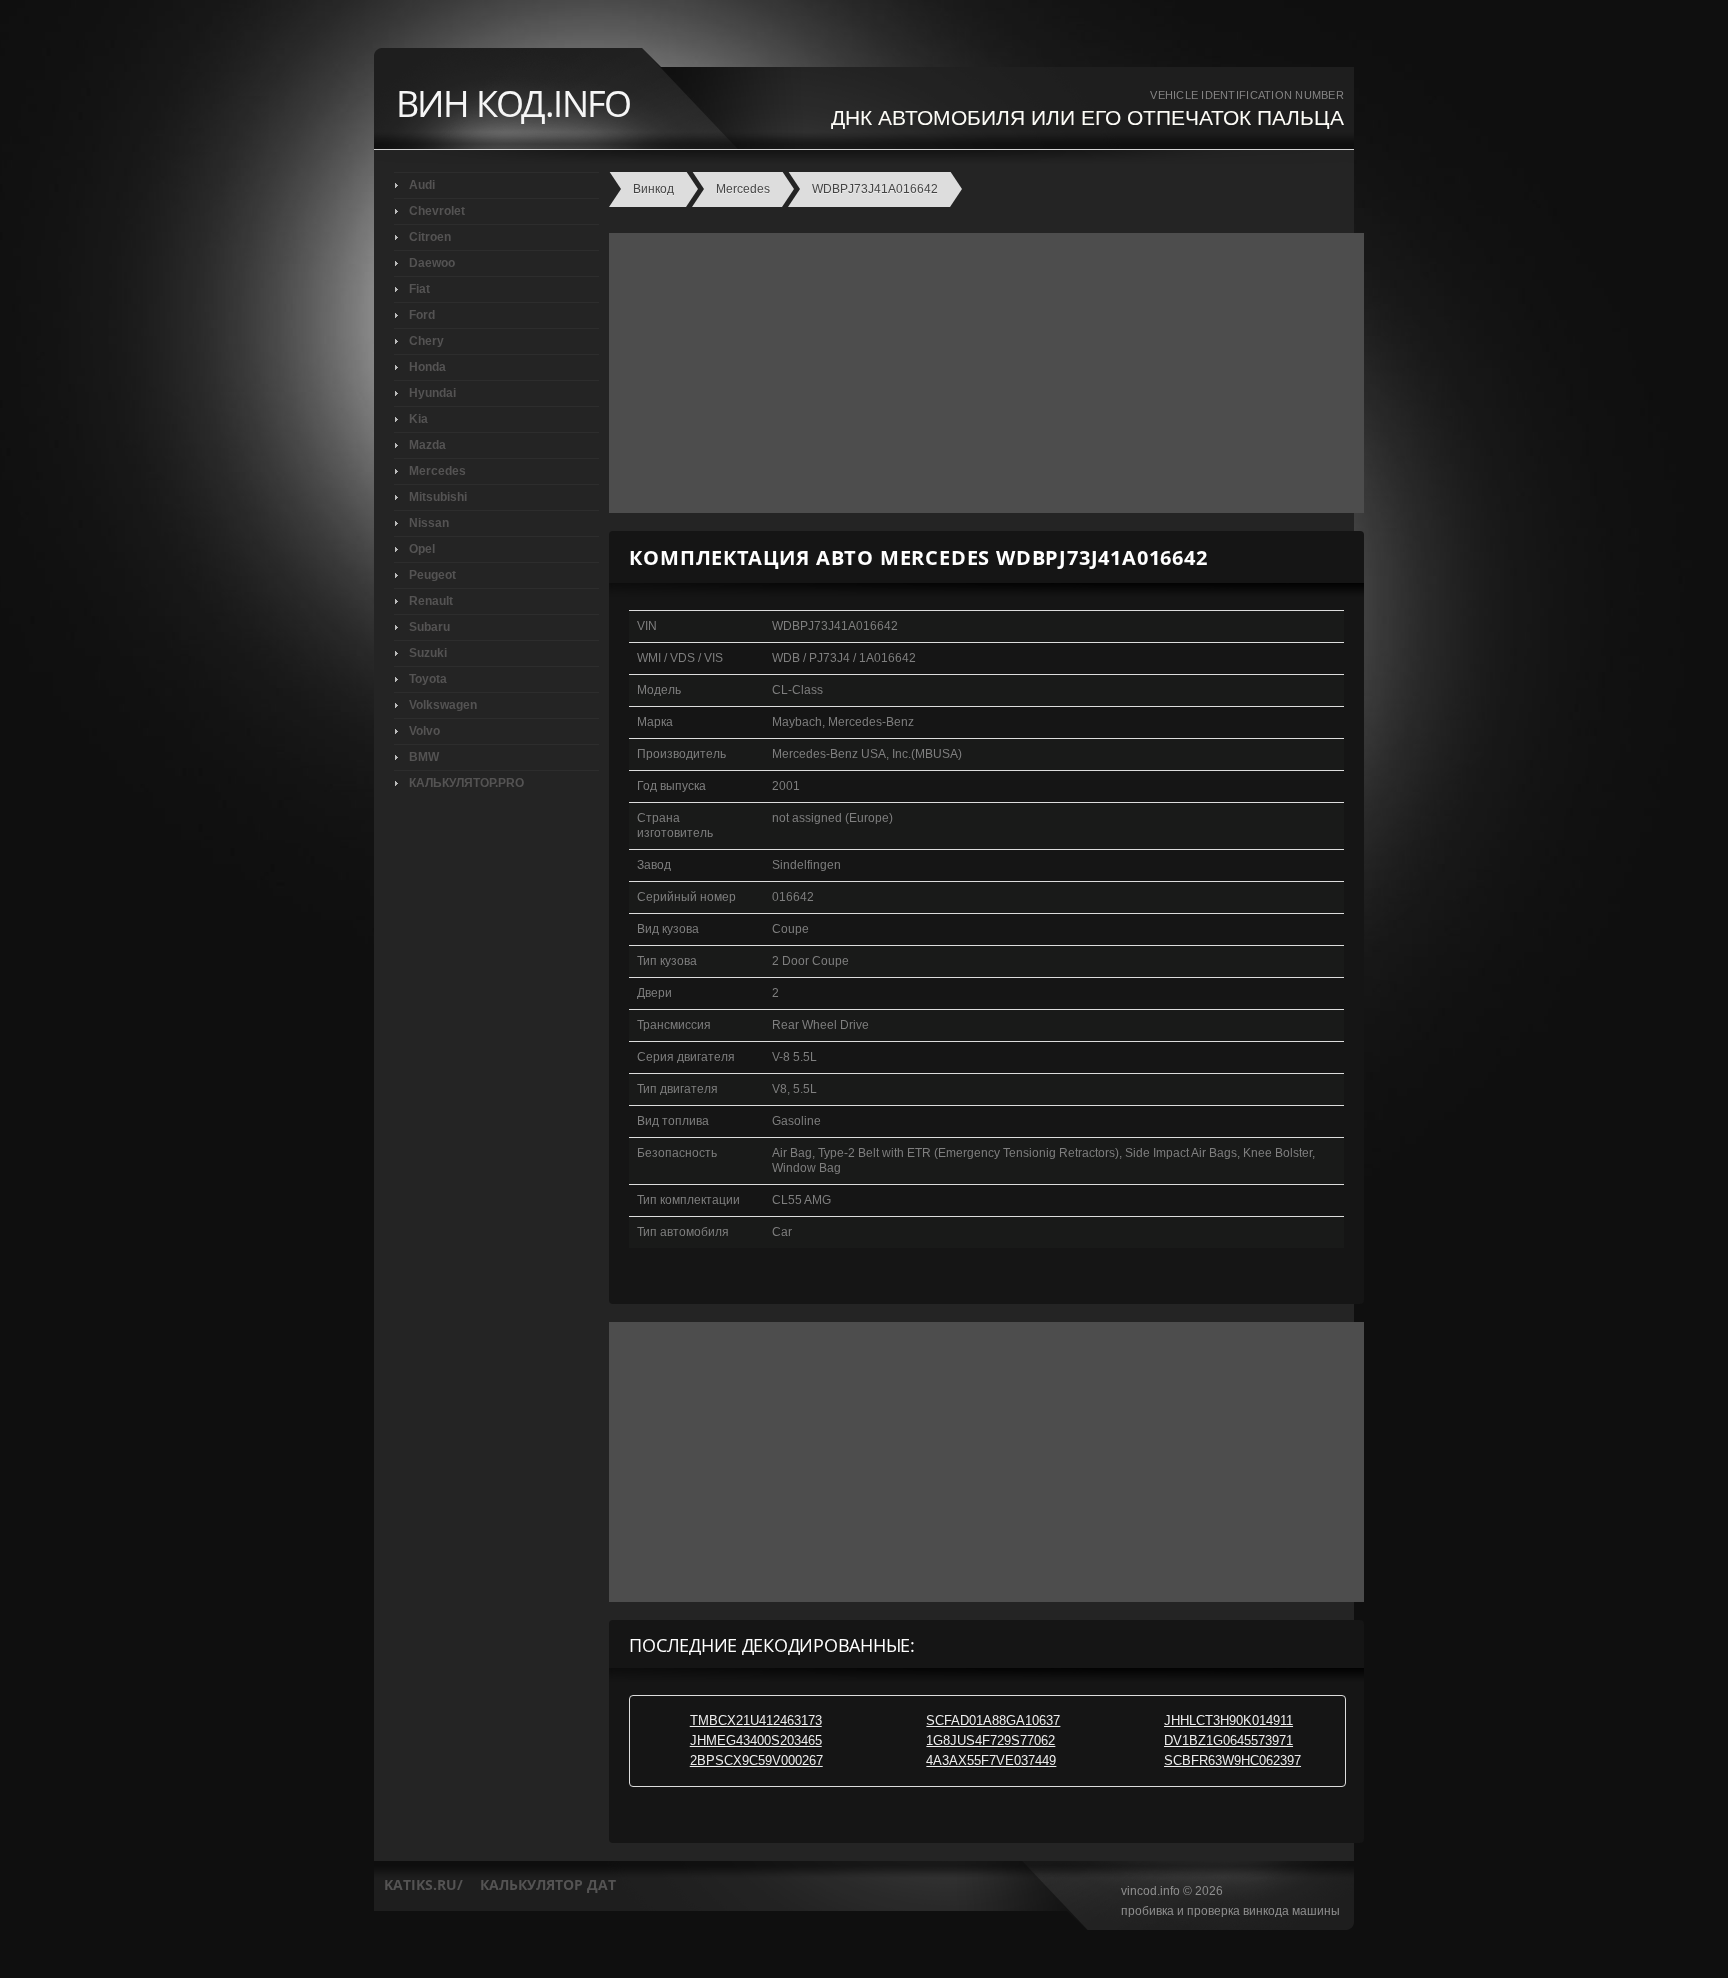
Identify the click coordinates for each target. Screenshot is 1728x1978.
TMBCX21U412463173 (756, 1720)
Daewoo (432, 263)
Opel (422, 549)
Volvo (424, 731)
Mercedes (437, 471)
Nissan (429, 523)
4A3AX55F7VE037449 (991, 1760)
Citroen (430, 237)
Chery (426, 341)
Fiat (419, 289)
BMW (424, 757)
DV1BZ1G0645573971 (1228, 1740)
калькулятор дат (548, 1884)
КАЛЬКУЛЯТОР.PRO (466, 783)
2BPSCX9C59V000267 (756, 1760)
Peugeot (432, 575)
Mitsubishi (438, 497)
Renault (431, 601)
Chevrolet (437, 211)
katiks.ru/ (423, 1884)
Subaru (429, 627)
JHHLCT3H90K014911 (1228, 1720)
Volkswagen (443, 705)
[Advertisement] (981, 373)
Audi (422, 185)
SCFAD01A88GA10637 (993, 1720)
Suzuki (428, 653)
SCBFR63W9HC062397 (1232, 1760)
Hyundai (432, 393)
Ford (422, 315)
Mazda (427, 445)
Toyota (428, 679)
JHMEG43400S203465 (756, 1740)
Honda (427, 367)
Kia (418, 419)
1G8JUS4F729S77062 (990, 1740)
